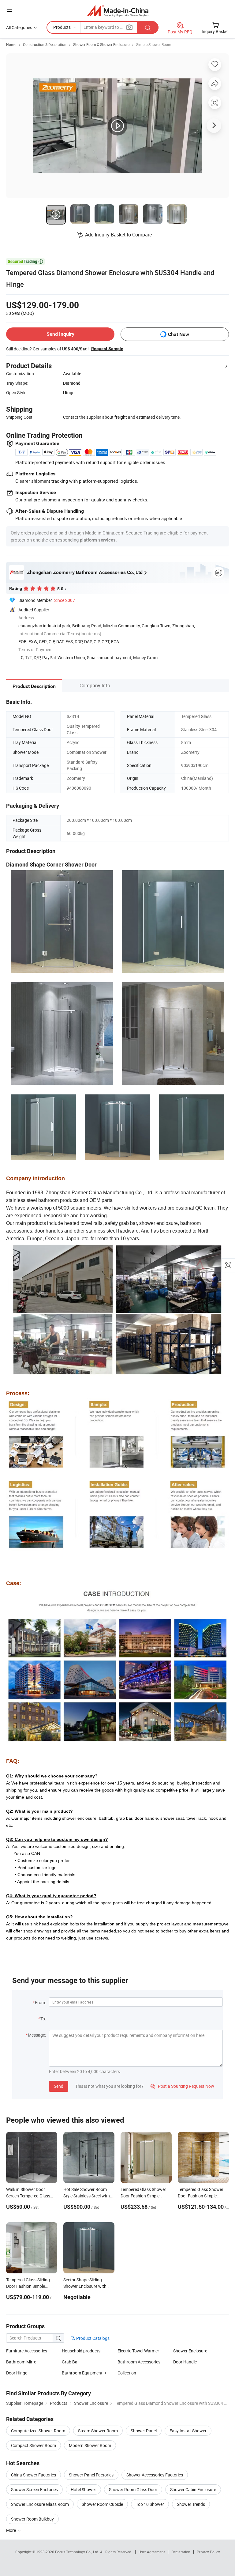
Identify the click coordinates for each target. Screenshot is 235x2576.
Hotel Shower (83, 2489)
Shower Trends (191, 2504)
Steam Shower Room (98, 2431)
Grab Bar (70, 2362)
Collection (127, 2373)
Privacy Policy (208, 2552)
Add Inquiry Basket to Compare (118, 235)
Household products (81, 2351)
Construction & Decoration (45, 44)
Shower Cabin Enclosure (193, 2489)
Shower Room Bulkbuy (32, 2519)
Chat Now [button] (179, 334)
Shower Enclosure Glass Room (40, 2504)
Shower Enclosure (190, 2351)
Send (59, 2086)
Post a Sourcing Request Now (182, 2086)
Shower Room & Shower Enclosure (101, 44)
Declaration (181, 2552)
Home (11, 44)
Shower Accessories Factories (155, 2475)
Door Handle (185, 2362)
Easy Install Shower (188, 2431)
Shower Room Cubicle (102, 2504)
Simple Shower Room (154, 44)
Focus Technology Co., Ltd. (78, 2552)
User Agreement (152, 2552)
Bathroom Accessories (139, 2362)
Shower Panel (144, 2431)
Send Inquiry (60, 334)
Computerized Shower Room (38, 2431)
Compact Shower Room (34, 2445)
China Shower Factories (34, 2475)
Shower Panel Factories (91, 2475)
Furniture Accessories (27, 2351)
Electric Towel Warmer (138, 2351)
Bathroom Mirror (22, 2362)
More (11, 2530)
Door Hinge (17, 2373)
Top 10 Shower (150, 2504)
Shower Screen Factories (34, 2489)
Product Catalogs (92, 2338)
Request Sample (107, 349)
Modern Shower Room (90, 2445)
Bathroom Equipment (82, 2373)
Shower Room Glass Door (133, 2489)
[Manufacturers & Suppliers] (118, 11)
